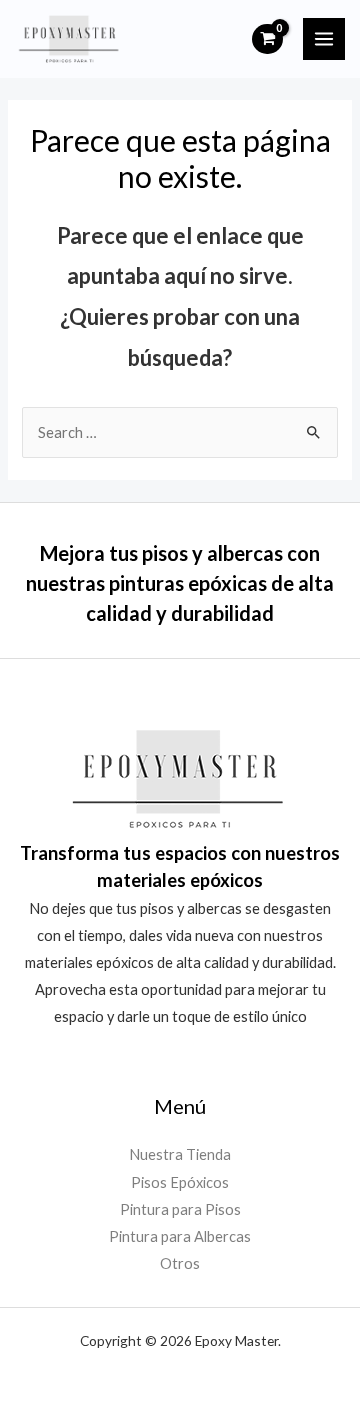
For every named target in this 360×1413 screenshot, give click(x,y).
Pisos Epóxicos (180, 1182)
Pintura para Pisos (180, 1209)
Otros (180, 1263)
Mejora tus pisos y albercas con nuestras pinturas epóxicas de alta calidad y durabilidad (180, 583)
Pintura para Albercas (180, 1236)
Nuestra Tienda (180, 1154)
